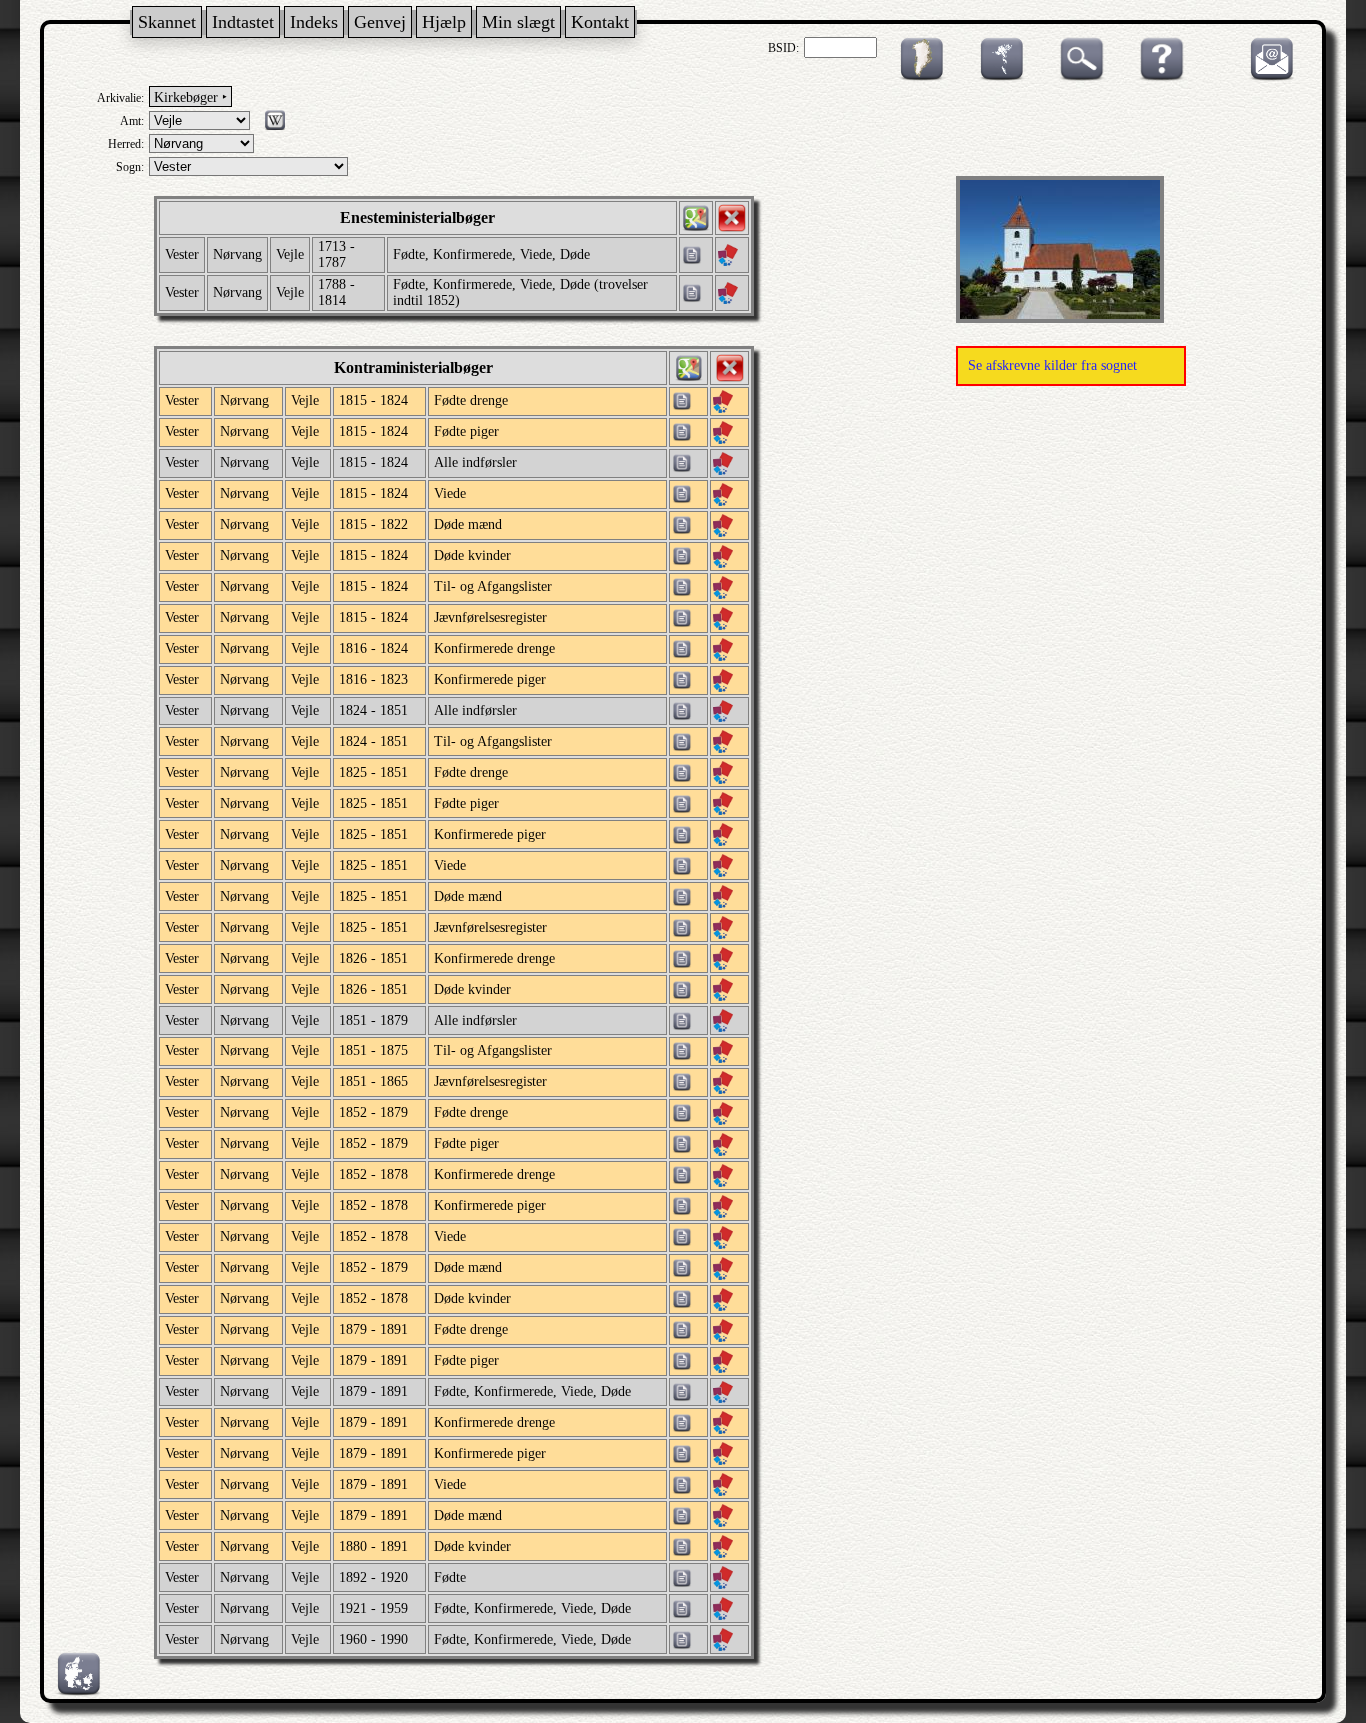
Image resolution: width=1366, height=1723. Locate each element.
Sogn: (130, 167)
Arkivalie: (120, 98)
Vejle (290, 254)
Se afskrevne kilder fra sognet (1052, 365)
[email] (1267, 77)
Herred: (126, 144)
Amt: (132, 121)
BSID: (783, 48)
